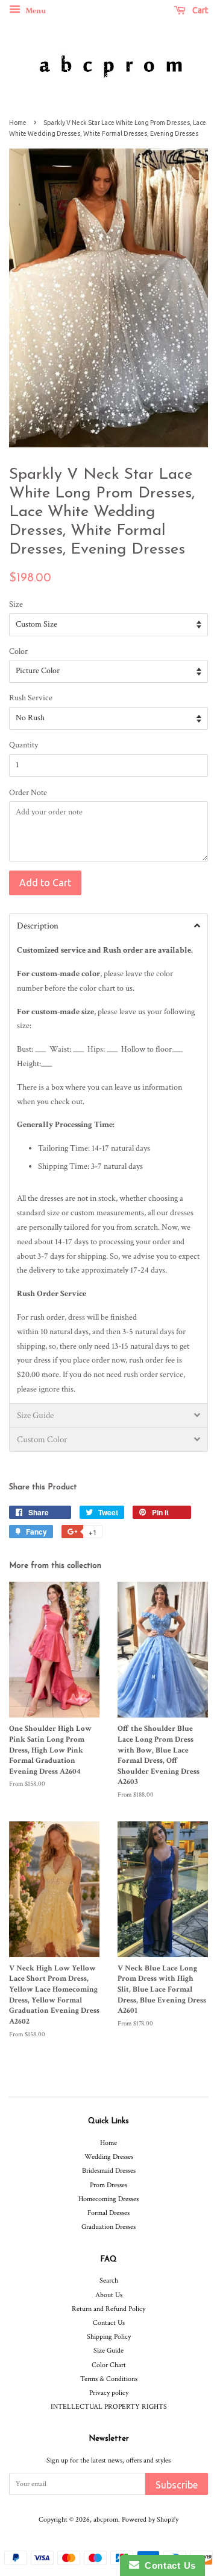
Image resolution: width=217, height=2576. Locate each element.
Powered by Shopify (150, 2520)
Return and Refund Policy (108, 2309)
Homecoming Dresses (108, 2199)
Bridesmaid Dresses (109, 2171)
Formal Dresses (108, 2213)
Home (18, 123)
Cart (199, 10)
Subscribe (177, 2485)
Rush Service (31, 698)
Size (16, 604)
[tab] (108, 925)
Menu (35, 11)
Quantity (24, 745)
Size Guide (108, 2351)
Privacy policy (109, 2393)
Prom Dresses (108, 2185)
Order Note (28, 793)
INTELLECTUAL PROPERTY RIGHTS (109, 2407)
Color (18, 651)
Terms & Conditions (109, 2379)
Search (109, 2280)
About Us (109, 2295)
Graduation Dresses (108, 2227)
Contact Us (109, 2323)
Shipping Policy (109, 2337)
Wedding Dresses (109, 2157)
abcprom (106, 2520)
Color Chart (109, 2365)
